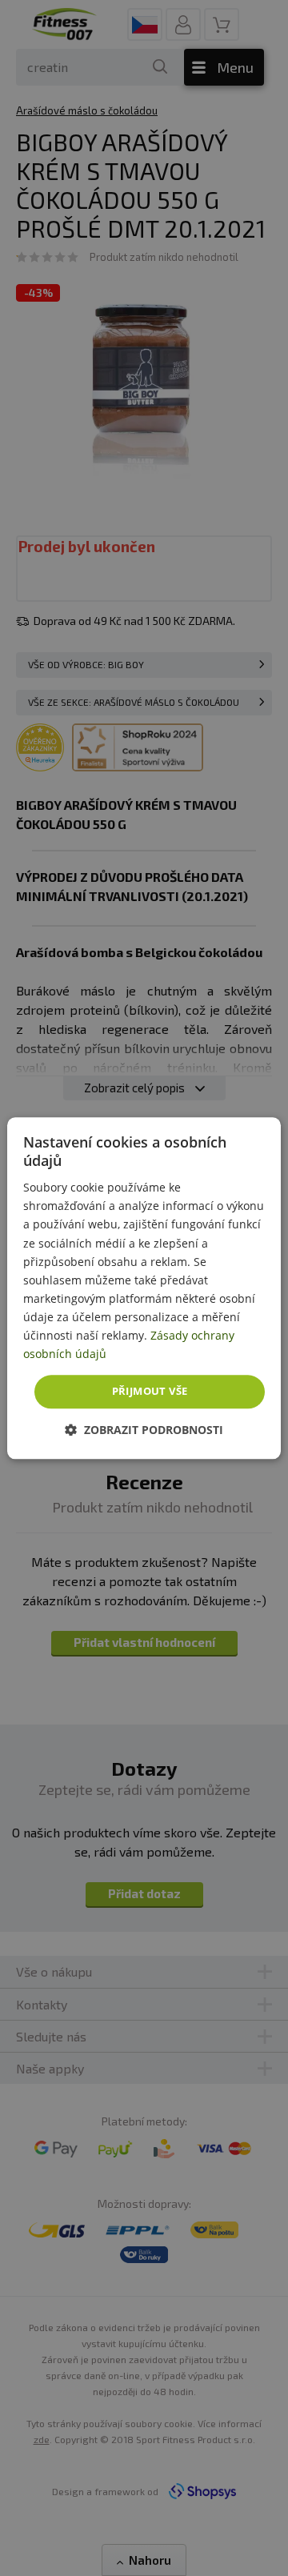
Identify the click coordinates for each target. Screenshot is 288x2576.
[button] (144, 1430)
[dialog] (144, 1288)
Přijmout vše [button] (150, 1392)
